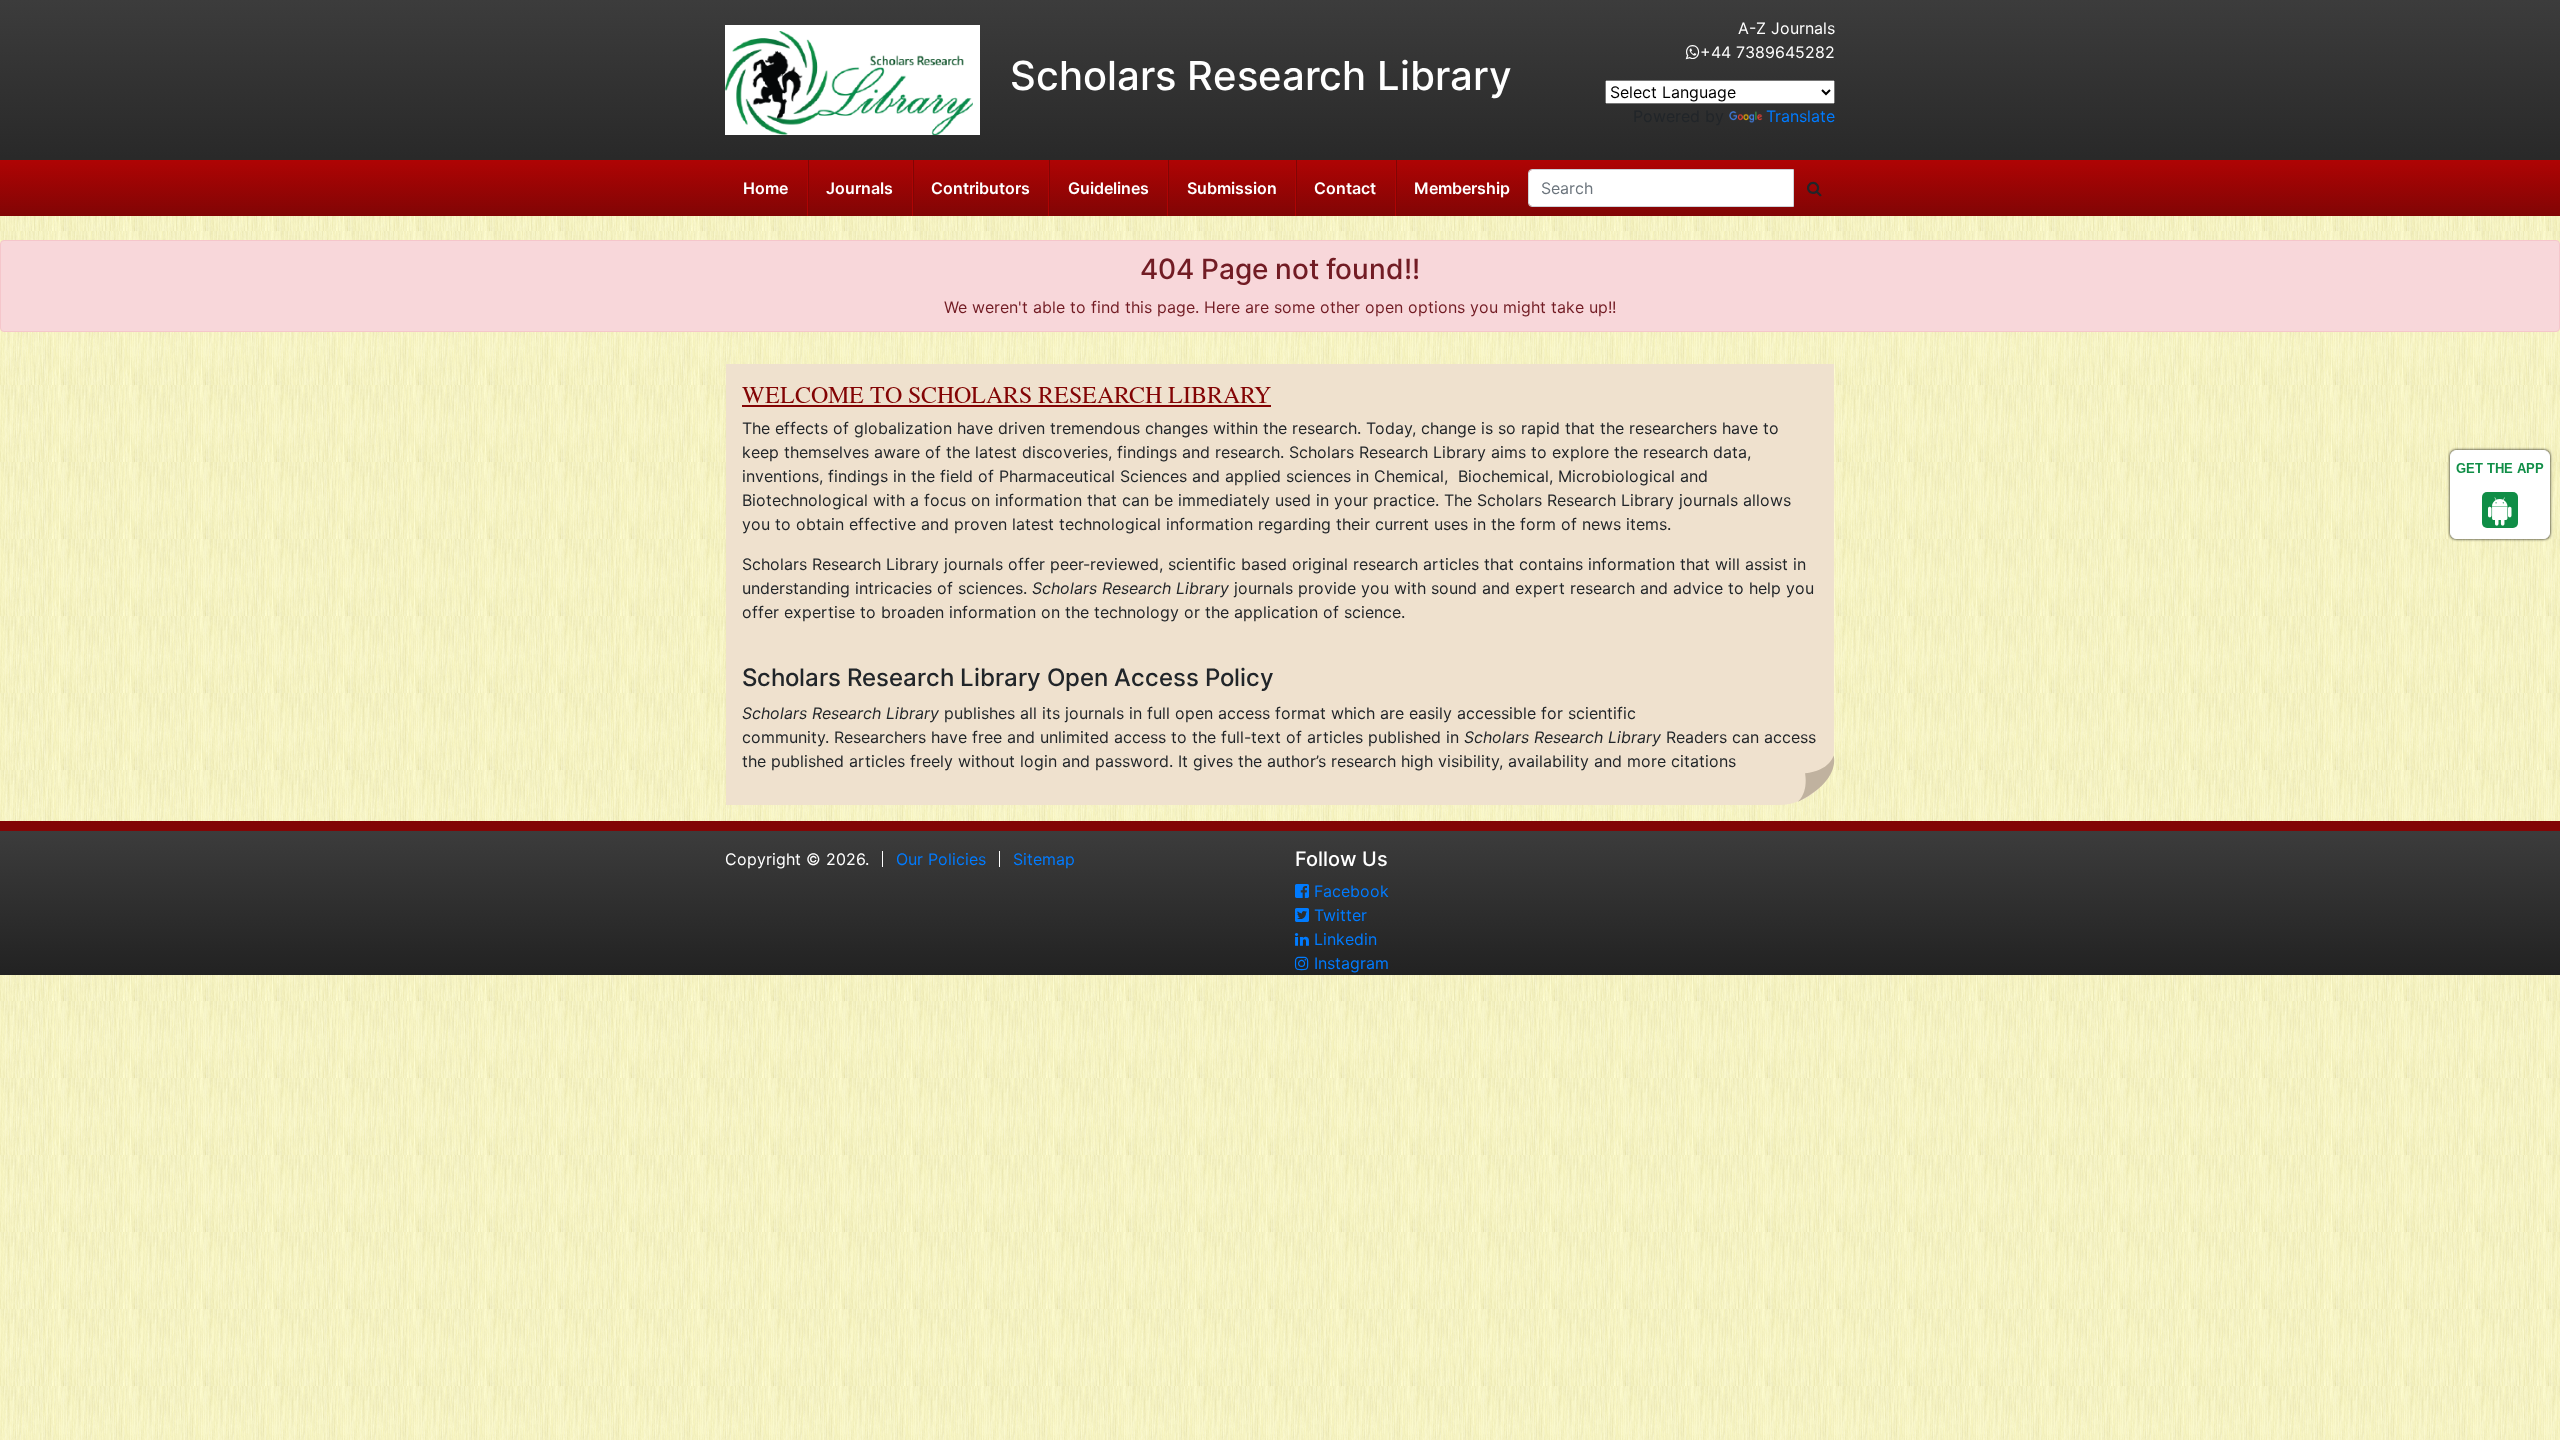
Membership (1462, 188)
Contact (1345, 188)
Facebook (1349, 891)
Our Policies (941, 859)
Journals (859, 188)
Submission (1232, 188)
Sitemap (1044, 859)
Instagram (1349, 963)
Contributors (980, 188)
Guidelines (1108, 188)
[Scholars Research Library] (852, 78)
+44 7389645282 (1767, 52)
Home (765, 188)
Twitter (1338, 915)
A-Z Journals (1786, 28)
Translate (1800, 116)
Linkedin (1343, 939)
